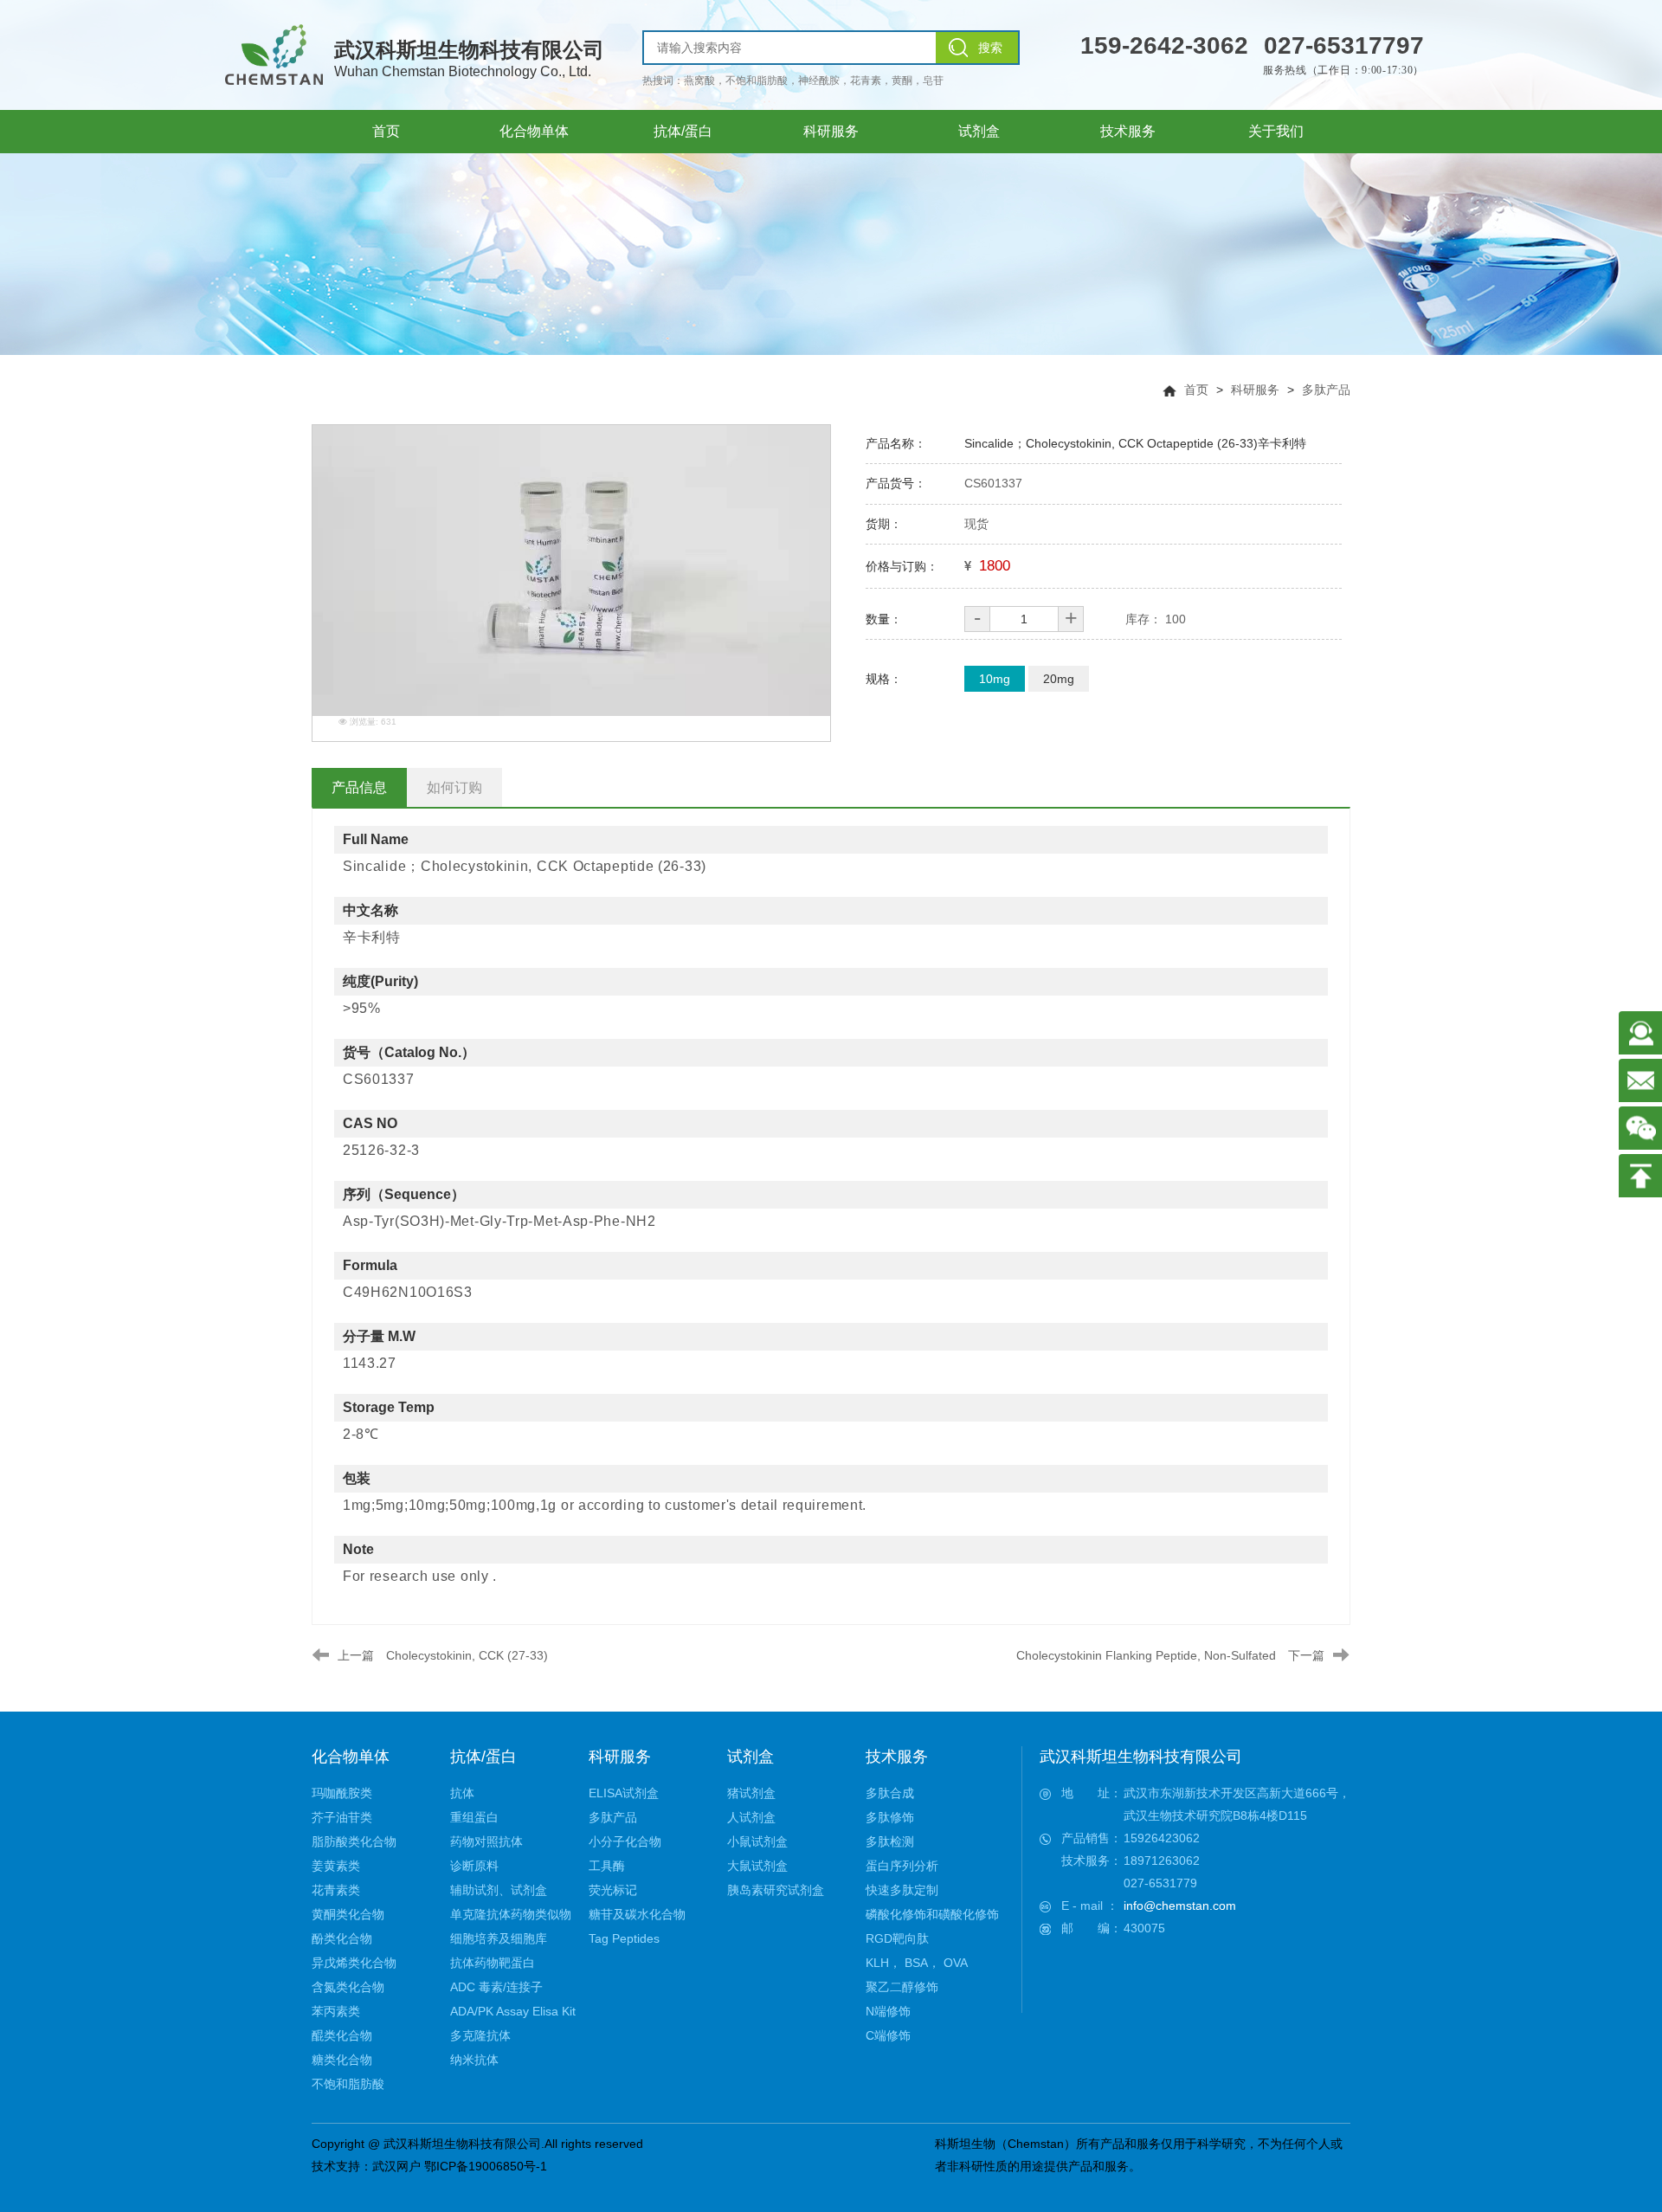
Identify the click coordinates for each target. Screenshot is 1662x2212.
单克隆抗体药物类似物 (511, 1914)
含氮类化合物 (348, 1987)
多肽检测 (890, 1841)
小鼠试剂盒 (757, 1841)
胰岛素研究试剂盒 (776, 1890)
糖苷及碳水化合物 (637, 1914)
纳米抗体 (474, 2060)
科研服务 (1255, 390)
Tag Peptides (624, 1938)
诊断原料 (474, 1866)
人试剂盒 (751, 1817)
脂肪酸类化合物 (354, 1841)
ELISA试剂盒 (624, 1793)
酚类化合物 (342, 1938)
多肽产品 (1326, 390)
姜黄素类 (336, 1866)
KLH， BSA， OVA (917, 1963)
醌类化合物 (342, 2035)
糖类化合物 (342, 2060)
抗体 (462, 1793)
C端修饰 (888, 2035)
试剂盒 (750, 1757)
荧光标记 (613, 1890)
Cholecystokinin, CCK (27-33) (467, 1655)
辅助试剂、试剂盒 (499, 1890)
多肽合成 (890, 1793)
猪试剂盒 (751, 1793)
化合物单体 (351, 1757)
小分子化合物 (625, 1841)
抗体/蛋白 (483, 1757)
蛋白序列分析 (902, 1866)
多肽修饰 (890, 1817)
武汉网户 (396, 2166)
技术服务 (897, 1757)
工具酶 (607, 1866)
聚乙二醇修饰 (902, 1987)
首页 (1196, 390)
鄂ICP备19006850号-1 (486, 2166)
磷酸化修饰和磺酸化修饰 (932, 1914)
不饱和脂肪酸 (348, 2084)
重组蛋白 (474, 1817)
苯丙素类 (336, 2011)
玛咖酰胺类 (342, 1793)
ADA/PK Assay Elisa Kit (513, 2011)
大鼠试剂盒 (757, 1866)
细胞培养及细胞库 (499, 1938)
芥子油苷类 (342, 1817)
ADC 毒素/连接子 (496, 1987)
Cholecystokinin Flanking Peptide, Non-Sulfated (1146, 1655)
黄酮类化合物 (348, 1914)
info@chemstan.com (1180, 1906)
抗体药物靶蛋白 (493, 1963)
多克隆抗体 (480, 2035)
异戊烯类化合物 (354, 1963)
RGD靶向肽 (897, 1938)
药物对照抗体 (486, 1841)
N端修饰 (888, 2011)
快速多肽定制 (902, 1890)
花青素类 (336, 1890)
